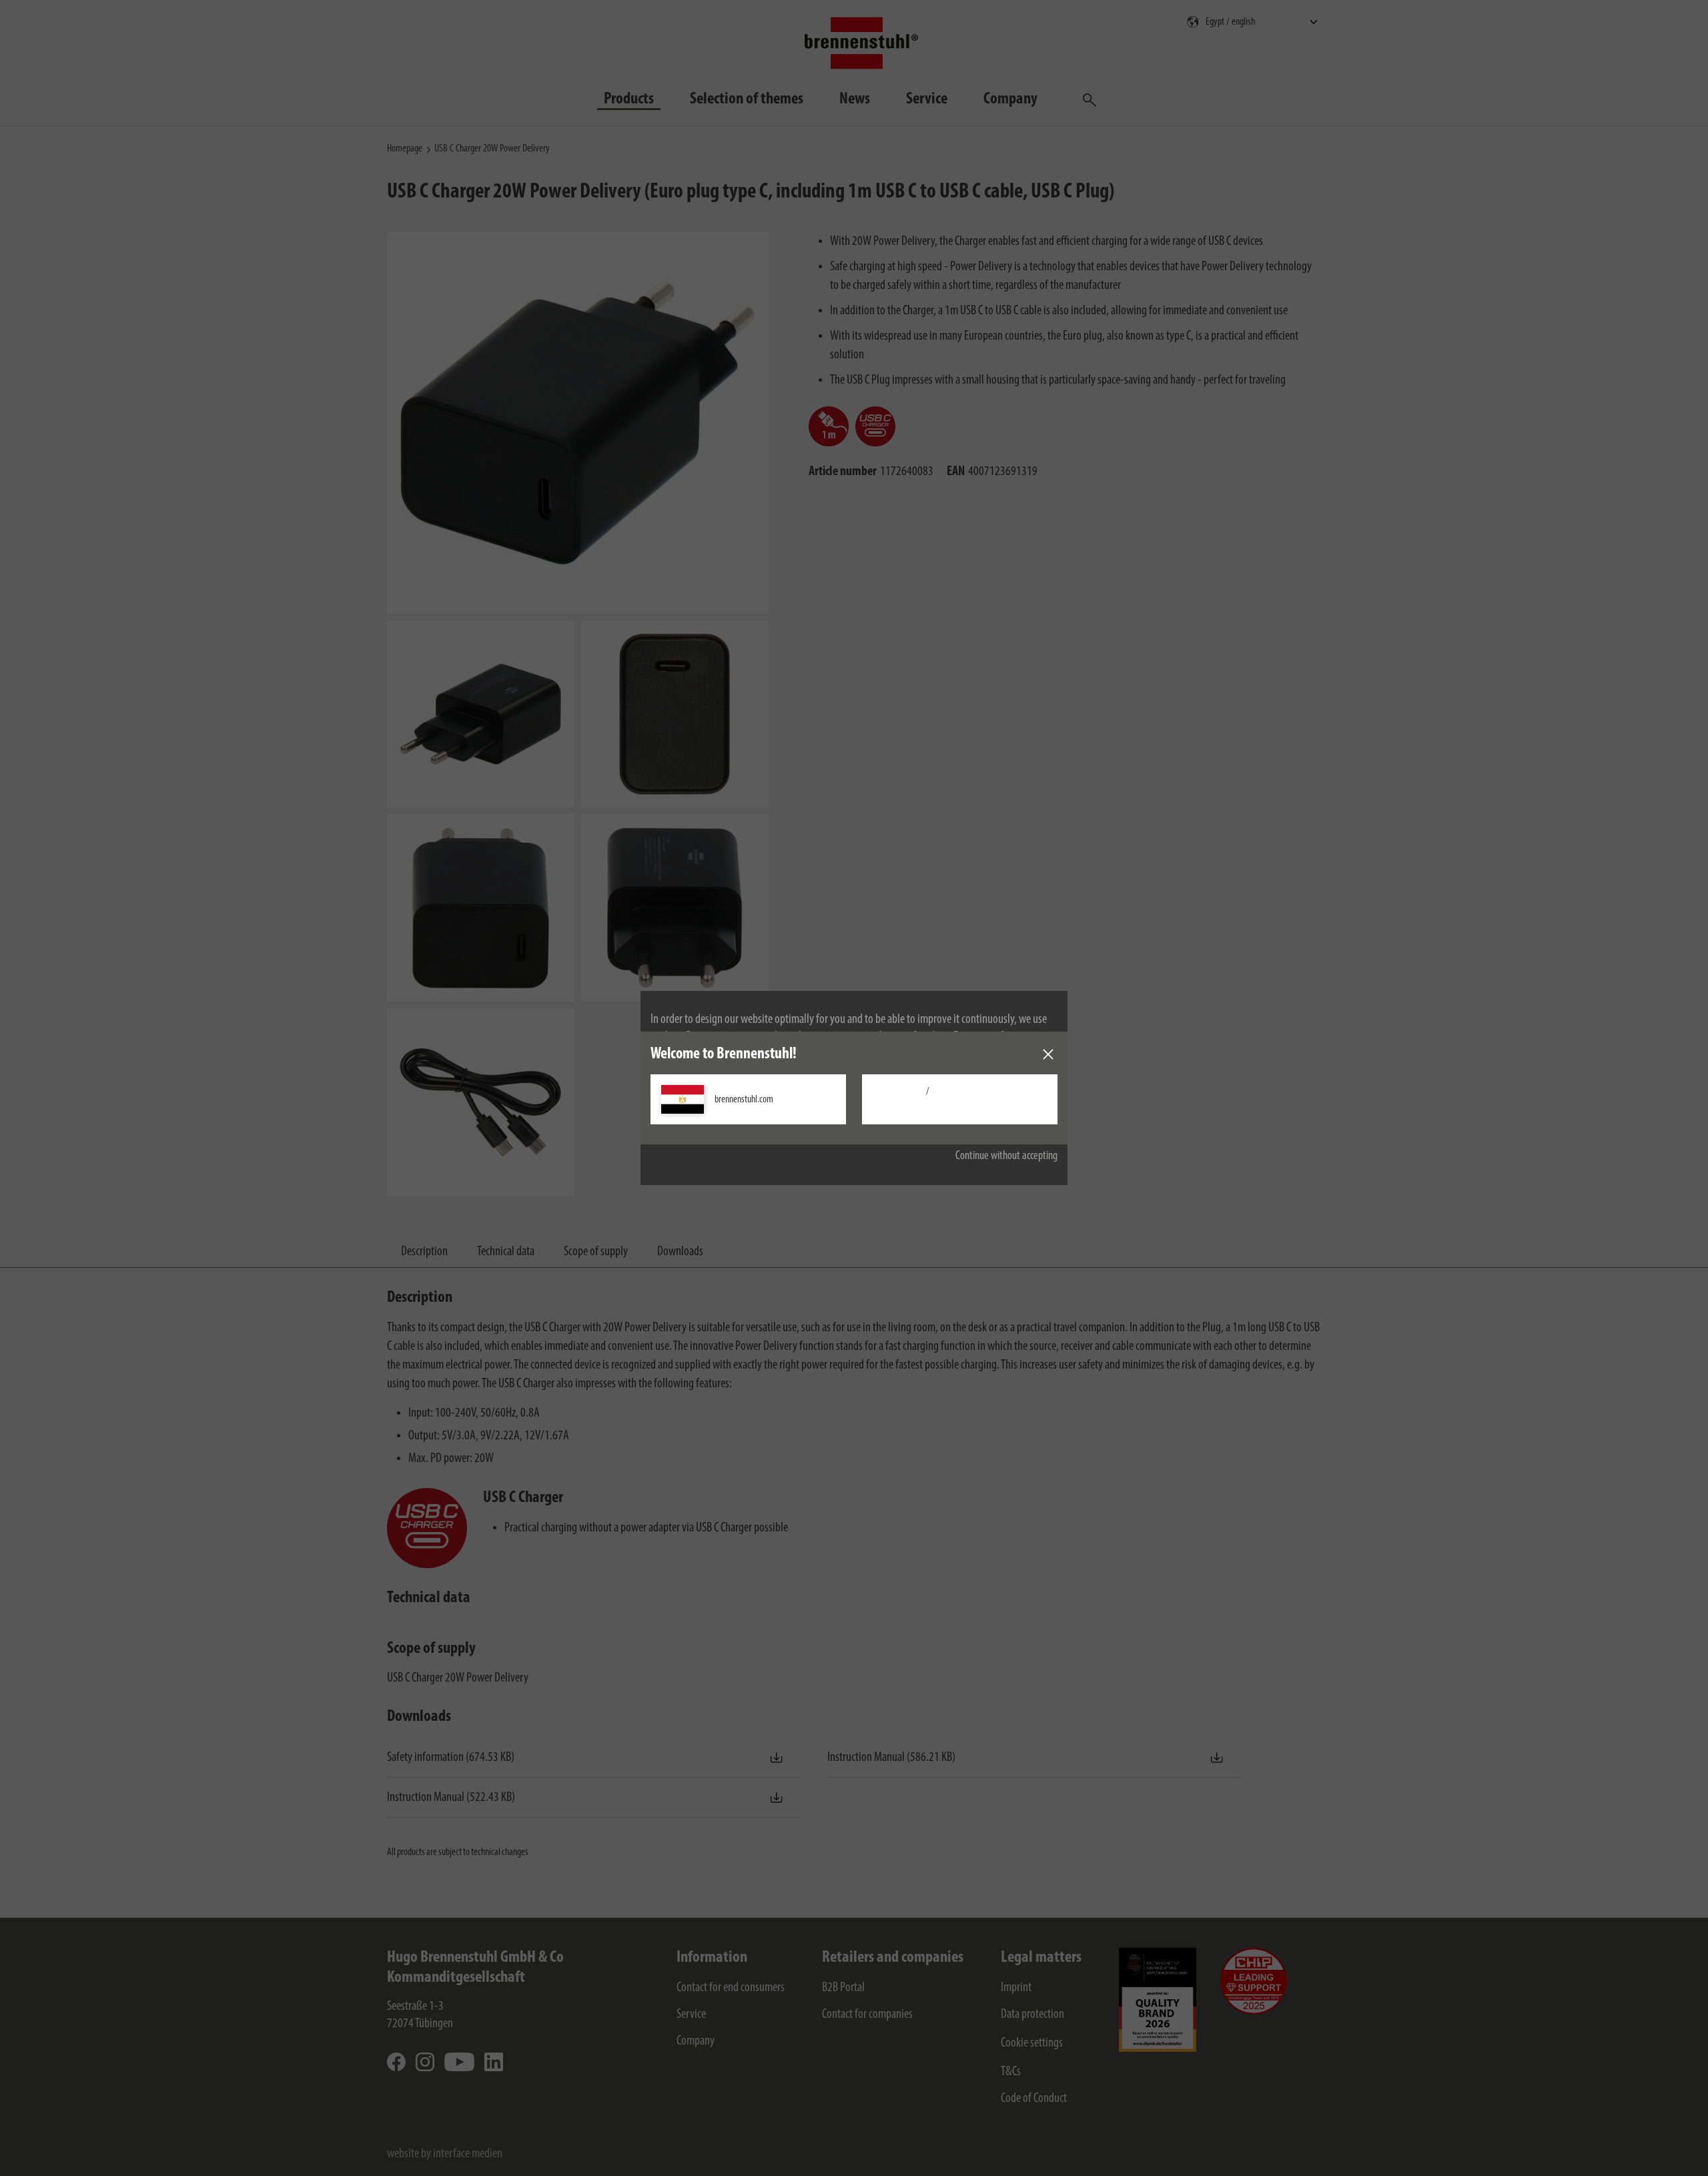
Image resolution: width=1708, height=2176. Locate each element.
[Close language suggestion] (1048, 1054)
